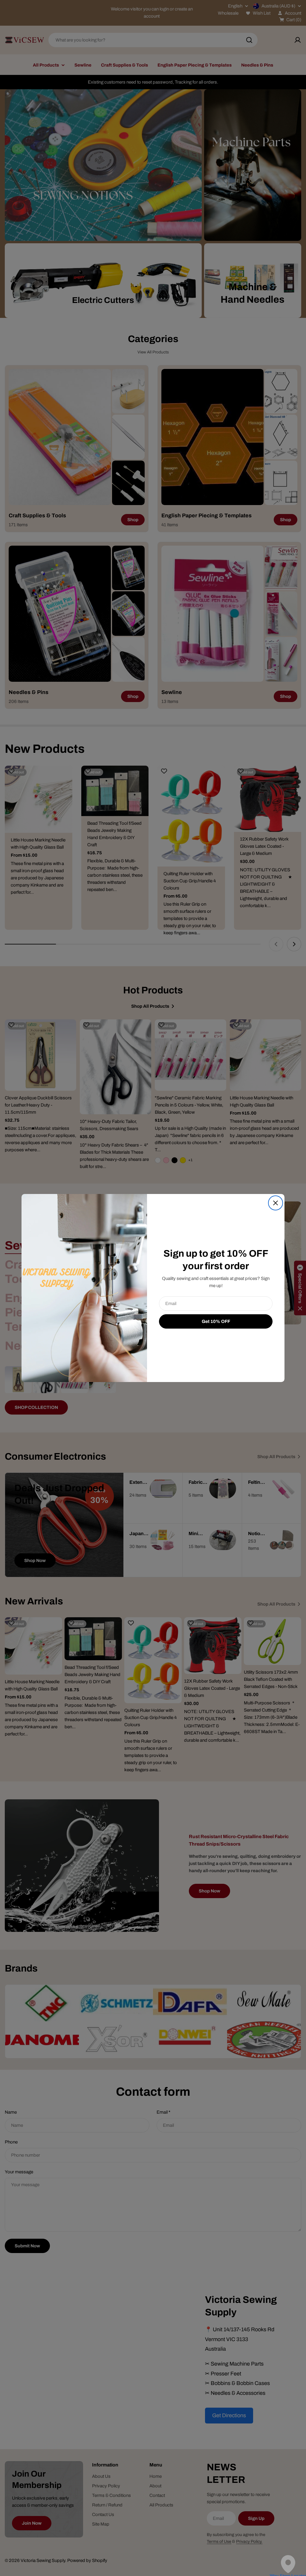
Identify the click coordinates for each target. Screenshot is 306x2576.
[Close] (276, 1203)
